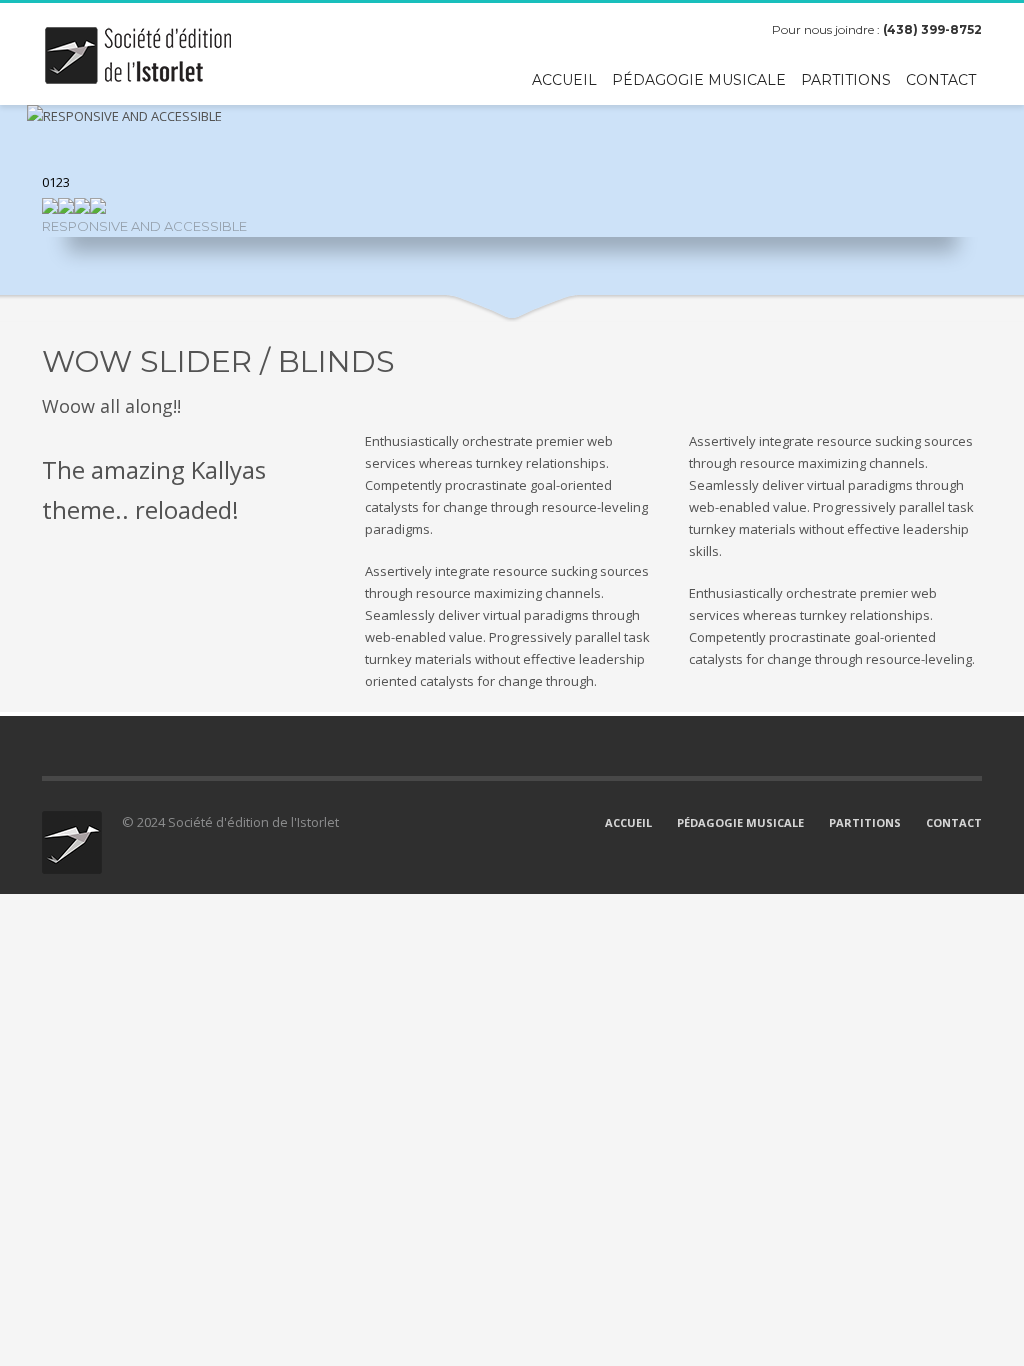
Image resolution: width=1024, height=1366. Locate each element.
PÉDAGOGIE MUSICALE (740, 822)
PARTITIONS (865, 822)
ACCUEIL (628, 822)
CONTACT (954, 822)
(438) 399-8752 (932, 29)
